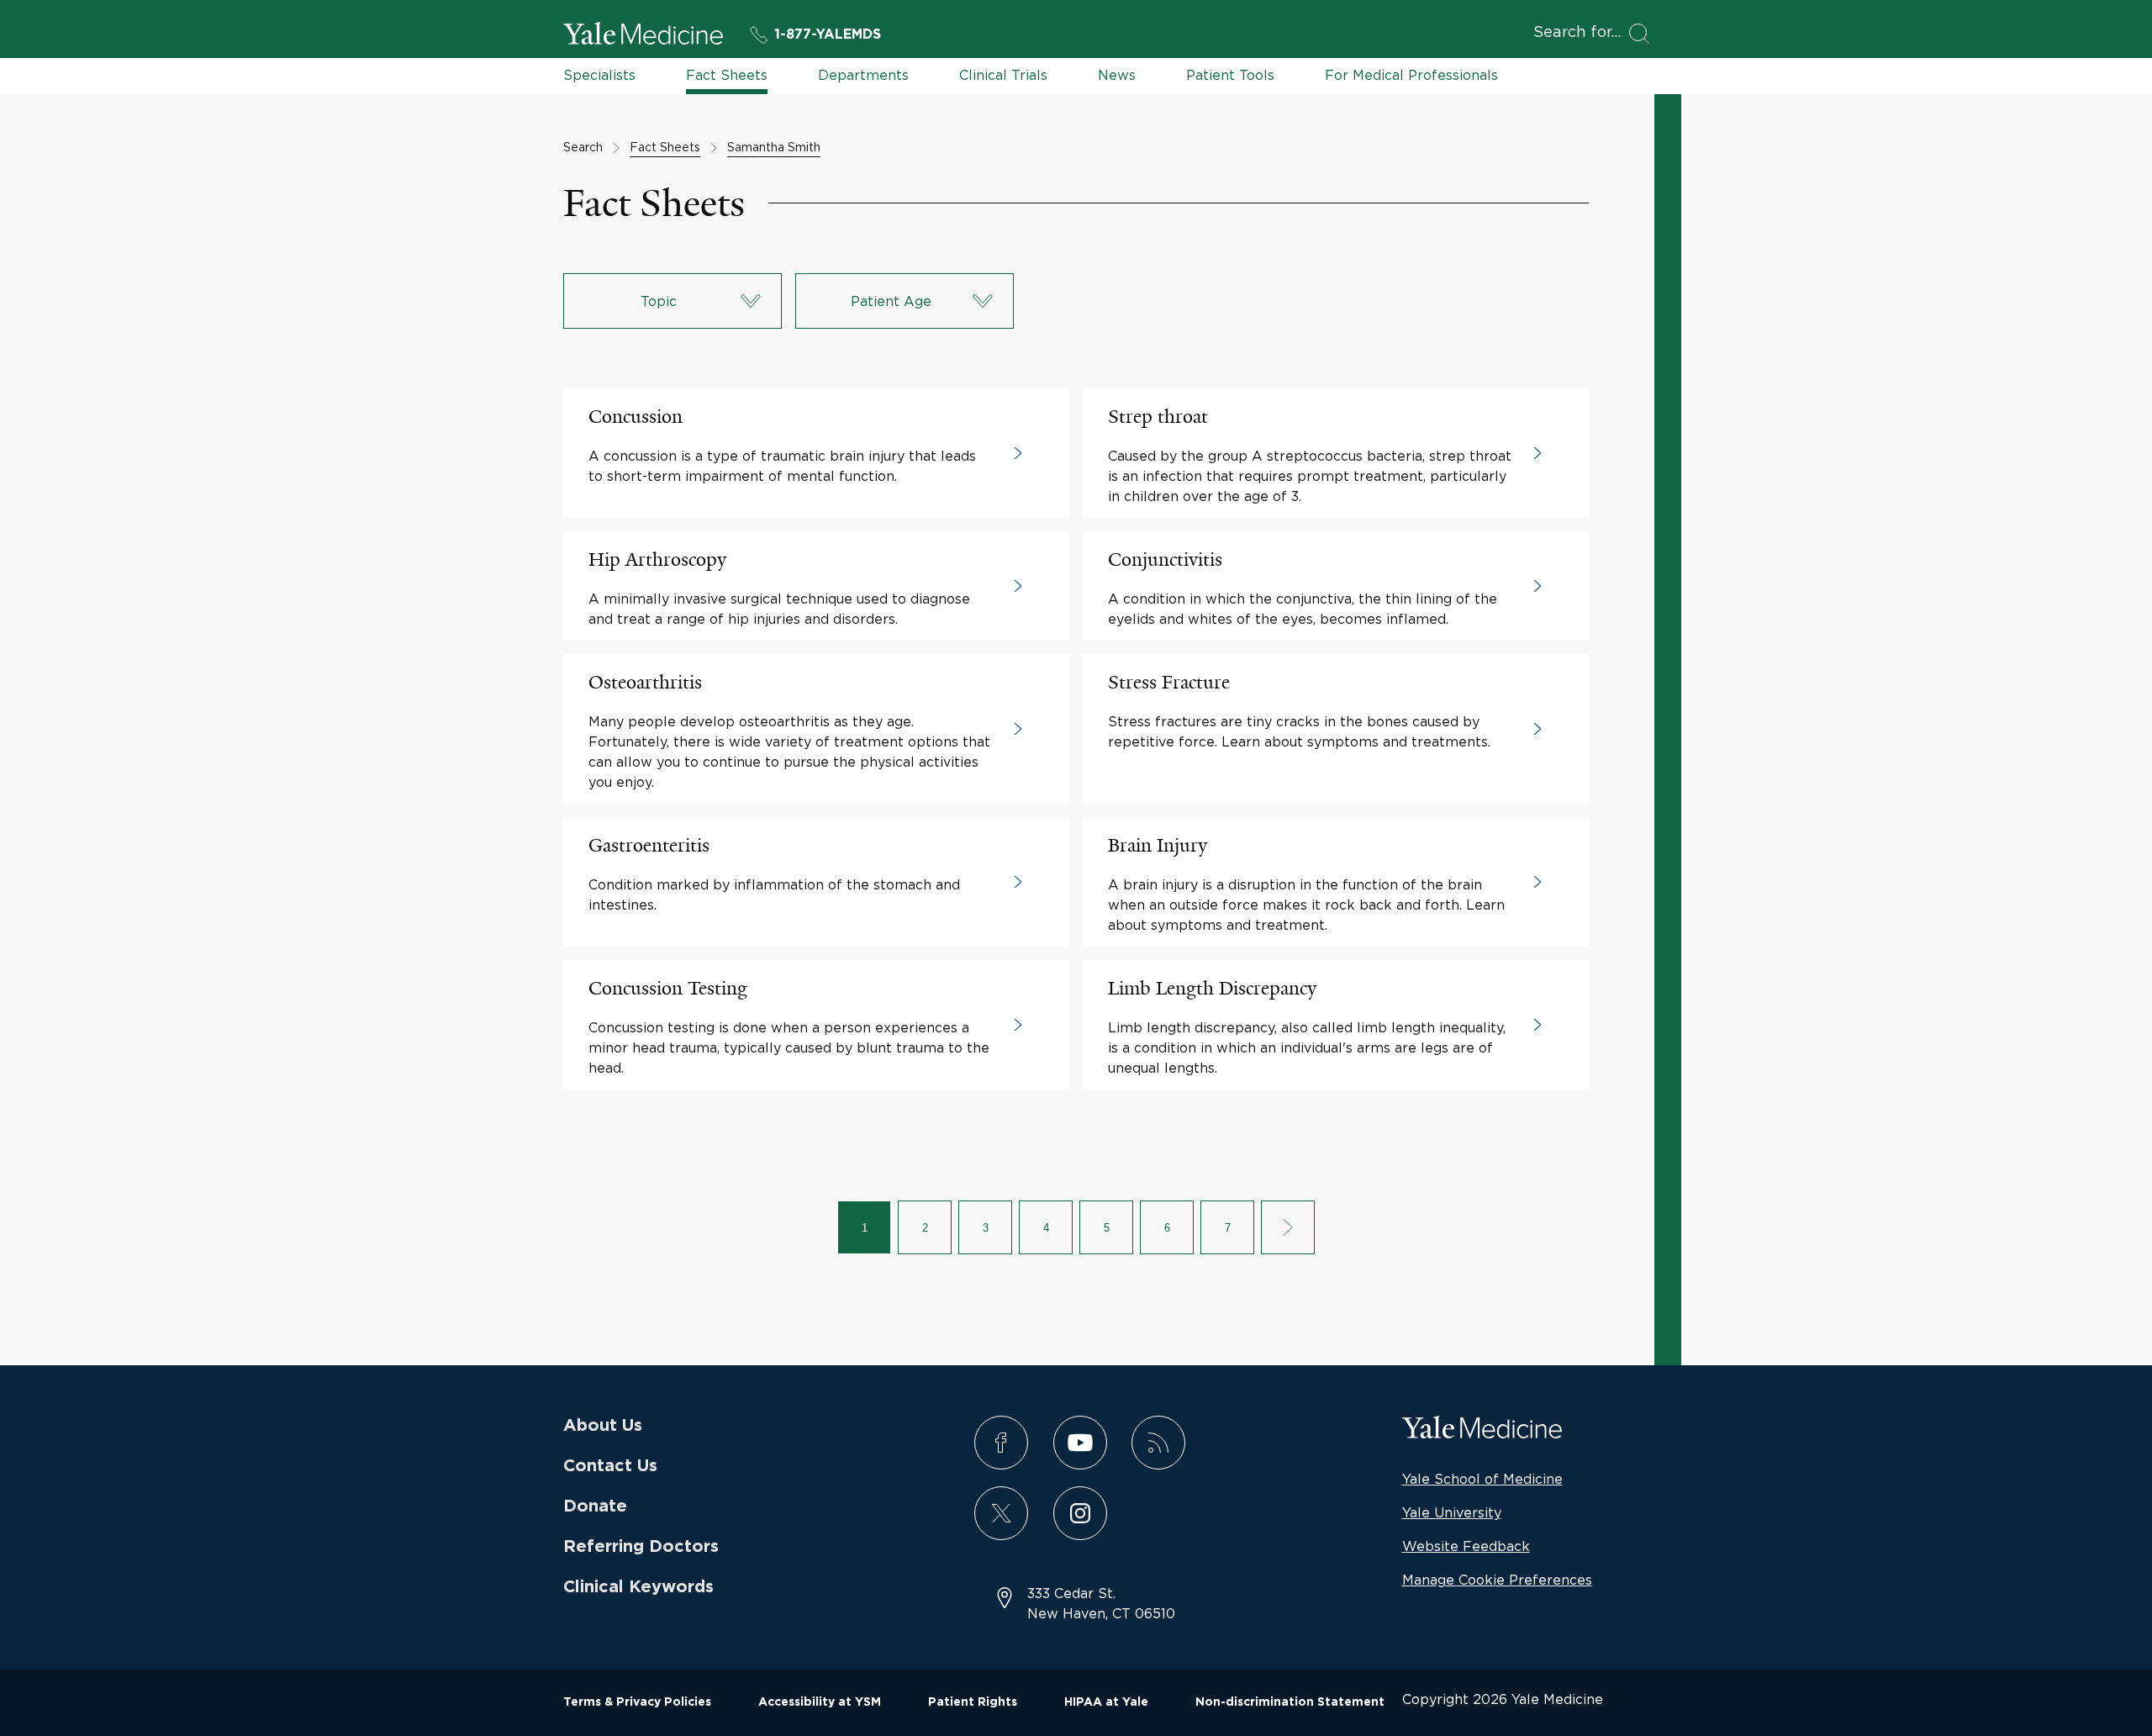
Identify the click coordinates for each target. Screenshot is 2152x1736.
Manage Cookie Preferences (1497, 1580)
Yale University (1452, 1512)
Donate (595, 1506)
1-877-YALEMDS (828, 34)
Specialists (599, 75)
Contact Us (610, 1466)
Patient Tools (1230, 75)
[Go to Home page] (643, 36)
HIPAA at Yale (1106, 1702)
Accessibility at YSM (820, 1702)
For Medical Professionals (1411, 75)
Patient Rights (973, 1702)
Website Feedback (1466, 1546)
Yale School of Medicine (1482, 1479)
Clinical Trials (1003, 75)
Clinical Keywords (638, 1587)
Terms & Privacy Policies (637, 1702)
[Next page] (1288, 1227)
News (1117, 75)
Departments (863, 75)
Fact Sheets (727, 75)
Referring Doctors (641, 1547)
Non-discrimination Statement (1290, 1702)
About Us (603, 1426)
